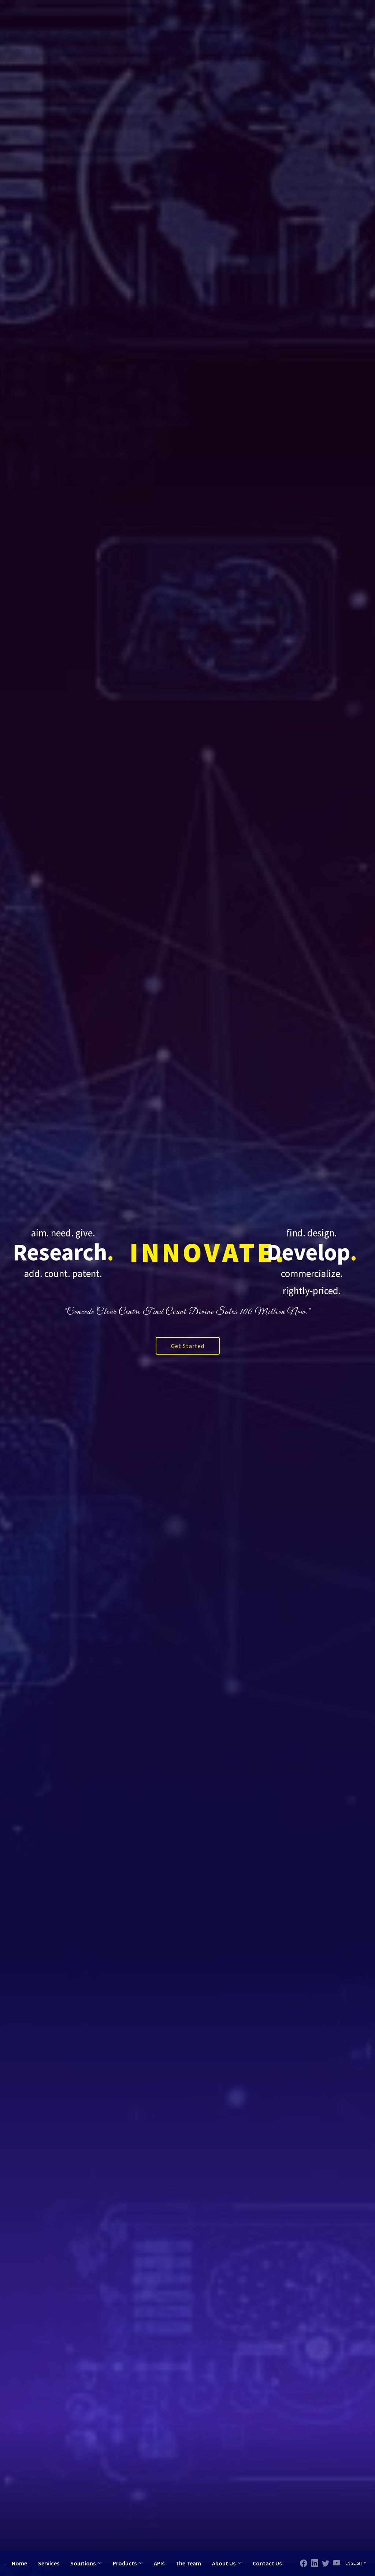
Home (19, 2563)
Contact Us (267, 2563)
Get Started (188, 1346)
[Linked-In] (326, 2563)
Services (49, 2563)
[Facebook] (304, 2563)
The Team (188, 2563)
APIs (159, 2563)
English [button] (354, 2563)
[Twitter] (315, 2563)
